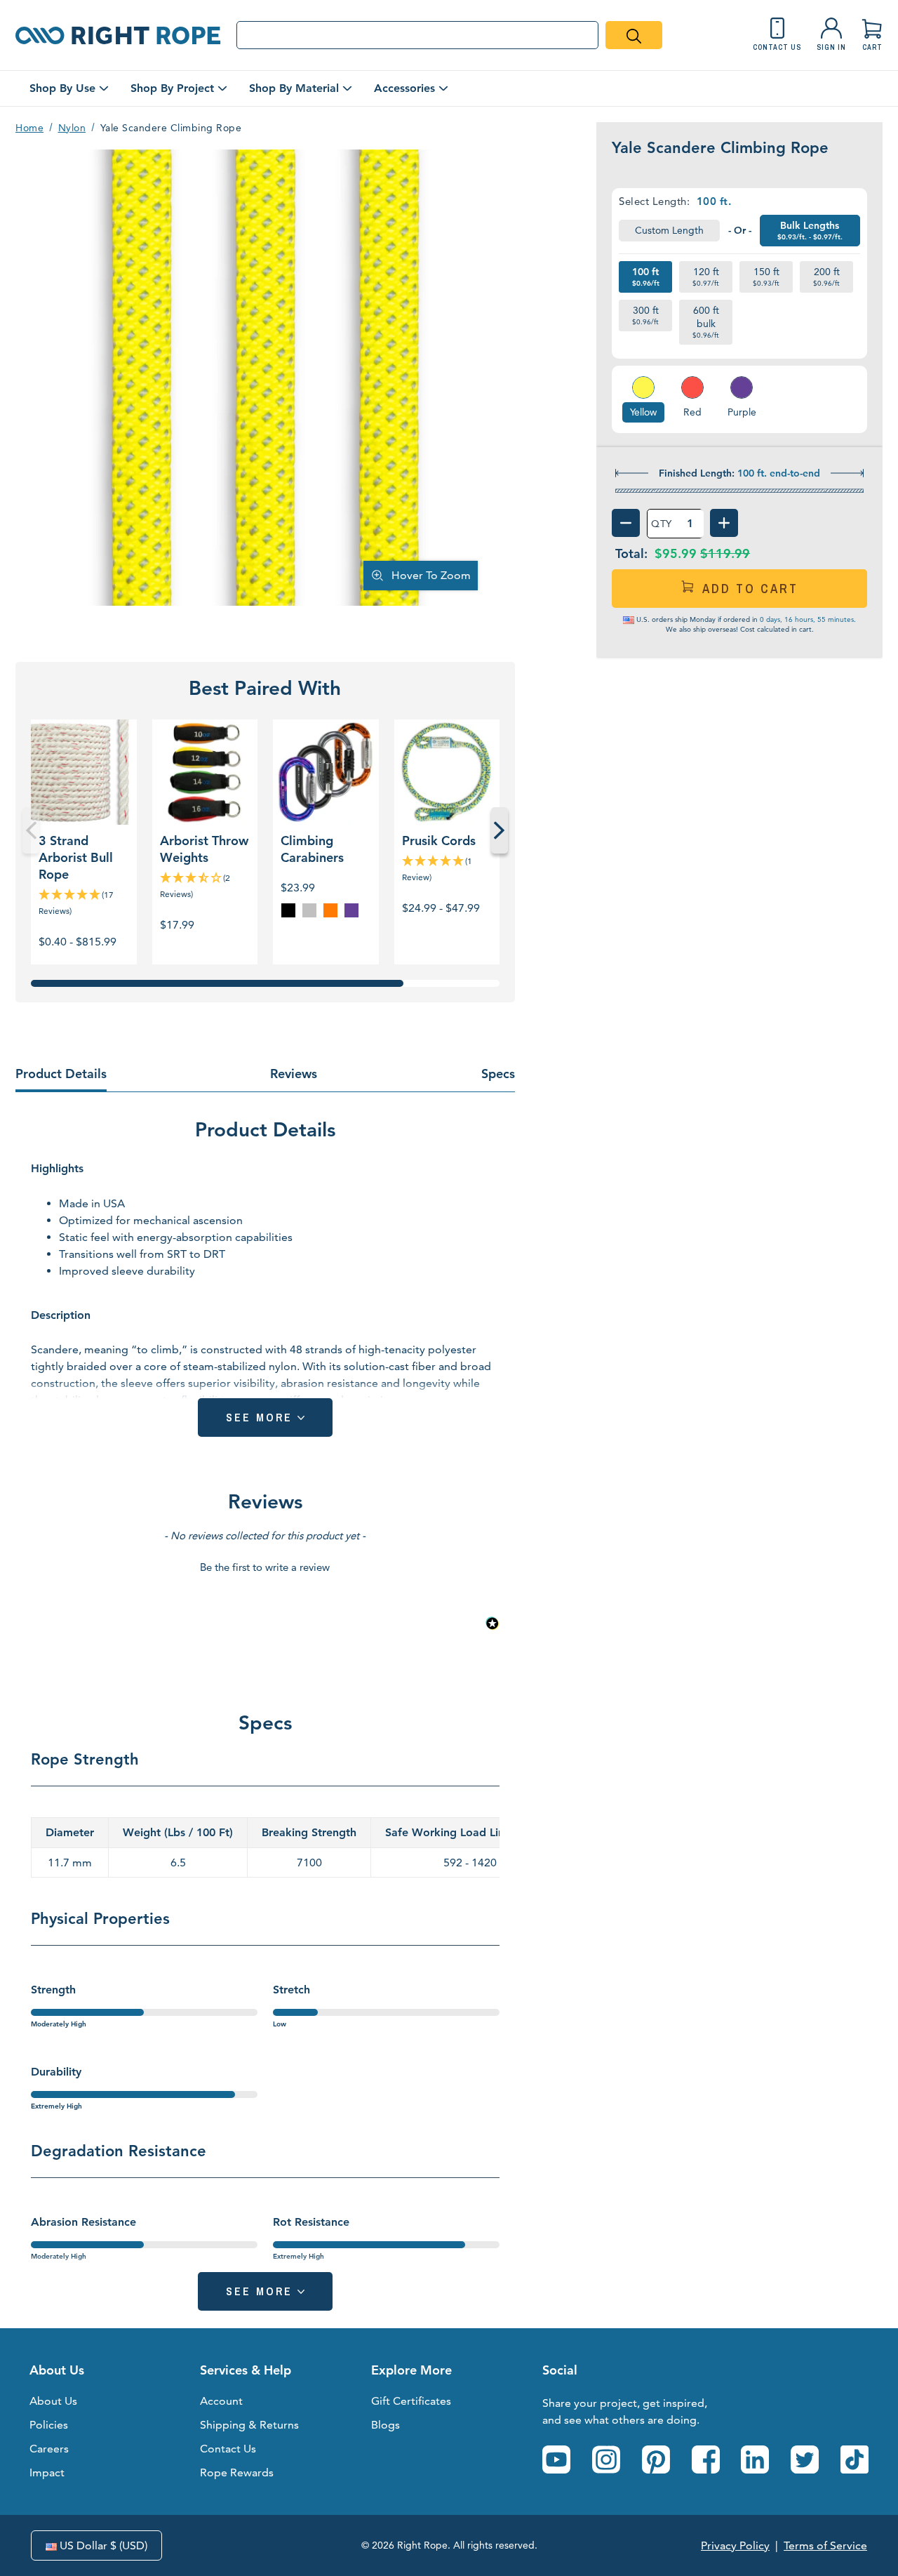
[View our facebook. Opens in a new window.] (706, 2459)
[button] (265, 1565)
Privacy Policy (735, 2545)
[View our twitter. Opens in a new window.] (805, 2459)
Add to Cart (750, 589)
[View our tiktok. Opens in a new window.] (855, 2459)
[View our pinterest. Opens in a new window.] (656, 2459)
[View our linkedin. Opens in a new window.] (755, 2459)
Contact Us (228, 2449)
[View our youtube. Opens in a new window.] (556, 2459)
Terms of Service (825, 2545)
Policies (49, 2425)
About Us (53, 2401)
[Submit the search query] (634, 35)
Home (29, 128)
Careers (49, 2449)
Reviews (294, 1074)
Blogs (386, 2425)
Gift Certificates (411, 2401)
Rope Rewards (237, 2472)
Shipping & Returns (249, 2425)
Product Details (61, 1074)
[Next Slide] (500, 830)
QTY (662, 524)
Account (221, 2401)
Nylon (72, 128)
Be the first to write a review (265, 1567)
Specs (498, 1074)
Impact (47, 2472)
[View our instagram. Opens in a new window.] (606, 2459)
